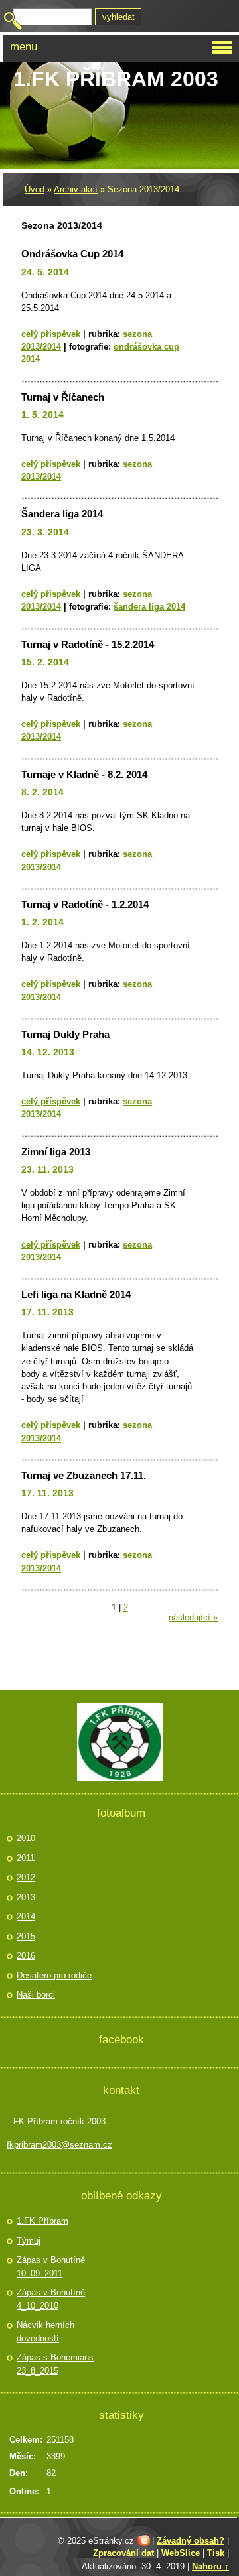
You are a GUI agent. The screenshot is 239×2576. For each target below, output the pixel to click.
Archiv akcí (76, 189)
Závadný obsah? (191, 2541)
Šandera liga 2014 (62, 514)
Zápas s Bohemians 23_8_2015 (55, 2364)
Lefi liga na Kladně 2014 (76, 1294)
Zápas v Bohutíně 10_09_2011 (51, 2267)
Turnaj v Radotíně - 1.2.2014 (85, 904)
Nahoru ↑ (210, 2566)
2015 (26, 1936)
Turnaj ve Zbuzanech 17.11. (84, 1475)
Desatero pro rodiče (54, 1975)
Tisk (216, 2553)
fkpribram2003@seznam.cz (59, 2145)
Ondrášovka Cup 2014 (72, 254)
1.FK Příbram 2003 (116, 79)
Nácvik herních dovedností (45, 2332)
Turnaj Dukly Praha (65, 1034)
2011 (26, 1858)
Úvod (35, 189)
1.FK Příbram (42, 2221)
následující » (193, 1617)
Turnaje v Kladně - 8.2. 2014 (84, 774)
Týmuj (29, 2241)
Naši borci (36, 1995)
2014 (26, 1916)
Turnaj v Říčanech (63, 397)
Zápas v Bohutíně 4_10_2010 (51, 2299)
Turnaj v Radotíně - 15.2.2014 (88, 644)
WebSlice (181, 2553)
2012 (26, 1877)
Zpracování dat (123, 2553)
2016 (26, 1956)
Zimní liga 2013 (56, 1152)
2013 (26, 1897)
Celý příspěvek (51, 334)
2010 (26, 1838)
